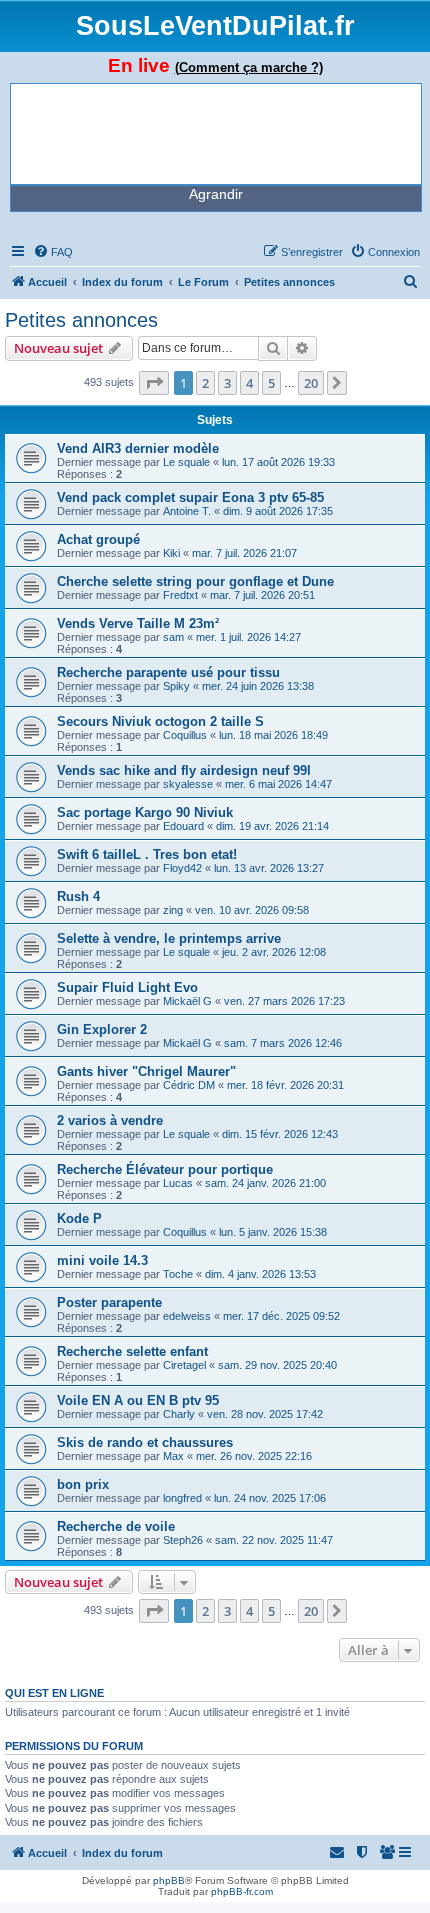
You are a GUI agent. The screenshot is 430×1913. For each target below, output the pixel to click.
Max (173, 1456)
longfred (182, 1498)
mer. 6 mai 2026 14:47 (278, 784)
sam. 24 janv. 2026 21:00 (265, 1183)
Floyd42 (182, 868)
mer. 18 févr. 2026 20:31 (285, 1085)
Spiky (176, 686)
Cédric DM (189, 1085)
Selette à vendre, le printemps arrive (169, 938)
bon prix (83, 1484)
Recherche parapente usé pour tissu (168, 672)
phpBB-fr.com (242, 1891)
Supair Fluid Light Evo (127, 987)
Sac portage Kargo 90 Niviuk (145, 812)
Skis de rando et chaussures (145, 1442)
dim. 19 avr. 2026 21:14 (272, 826)
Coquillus (185, 735)
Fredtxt (180, 595)
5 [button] (271, 383)
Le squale (186, 462)
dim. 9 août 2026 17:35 (278, 511)
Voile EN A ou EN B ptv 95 (138, 1400)
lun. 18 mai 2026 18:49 (273, 735)
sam (173, 637)
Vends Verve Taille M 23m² (138, 623)
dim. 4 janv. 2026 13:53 (260, 1274)
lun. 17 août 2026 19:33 (278, 462)
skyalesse (188, 784)
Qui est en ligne (54, 1693)
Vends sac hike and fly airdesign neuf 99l (184, 770)
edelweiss (187, 1316)
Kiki (171, 553)
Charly (179, 1414)
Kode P (79, 1218)
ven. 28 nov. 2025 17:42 (265, 1414)
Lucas (178, 1183)
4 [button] (249, 383)
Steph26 (183, 1540)
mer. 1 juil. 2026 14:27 (248, 637)
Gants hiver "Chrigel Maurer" (146, 1071)
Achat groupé (98, 539)
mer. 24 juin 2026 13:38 (258, 686)
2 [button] (205, 383)
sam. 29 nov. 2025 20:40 (277, 1365)
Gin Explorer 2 (102, 1029)
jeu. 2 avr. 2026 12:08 (274, 952)
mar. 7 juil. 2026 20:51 (262, 595)
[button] (154, 383)
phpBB (169, 1880)
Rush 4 (78, 896)
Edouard (183, 826)
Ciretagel (184, 1365)
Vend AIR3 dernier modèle (138, 448)
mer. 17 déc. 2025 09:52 (281, 1316)
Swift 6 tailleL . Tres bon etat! (147, 854)
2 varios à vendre (110, 1120)
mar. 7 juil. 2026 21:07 (244, 553)
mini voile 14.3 (102, 1260)
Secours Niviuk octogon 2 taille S (160, 721)
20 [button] (311, 383)
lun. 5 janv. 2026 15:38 (273, 1232)
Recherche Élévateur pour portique (165, 1169)
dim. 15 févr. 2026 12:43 (280, 1134)
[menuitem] (53, 252)
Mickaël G (187, 1001)
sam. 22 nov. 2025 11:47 (274, 1540)
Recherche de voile (116, 1526)
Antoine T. (187, 511)
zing (173, 910)
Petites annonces (81, 320)
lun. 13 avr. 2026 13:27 (269, 868)
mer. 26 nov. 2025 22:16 (254, 1456)
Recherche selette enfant (132, 1351)
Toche (178, 1274)
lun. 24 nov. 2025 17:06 (270, 1498)
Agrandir (216, 194)
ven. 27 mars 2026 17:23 (284, 1001)
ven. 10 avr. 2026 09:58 (252, 910)
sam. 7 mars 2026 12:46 (283, 1043)
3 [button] (227, 383)
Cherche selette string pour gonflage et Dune (195, 581)
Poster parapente (109, 1302)
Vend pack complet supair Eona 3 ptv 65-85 (190, 497)
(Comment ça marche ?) (249, 67)
